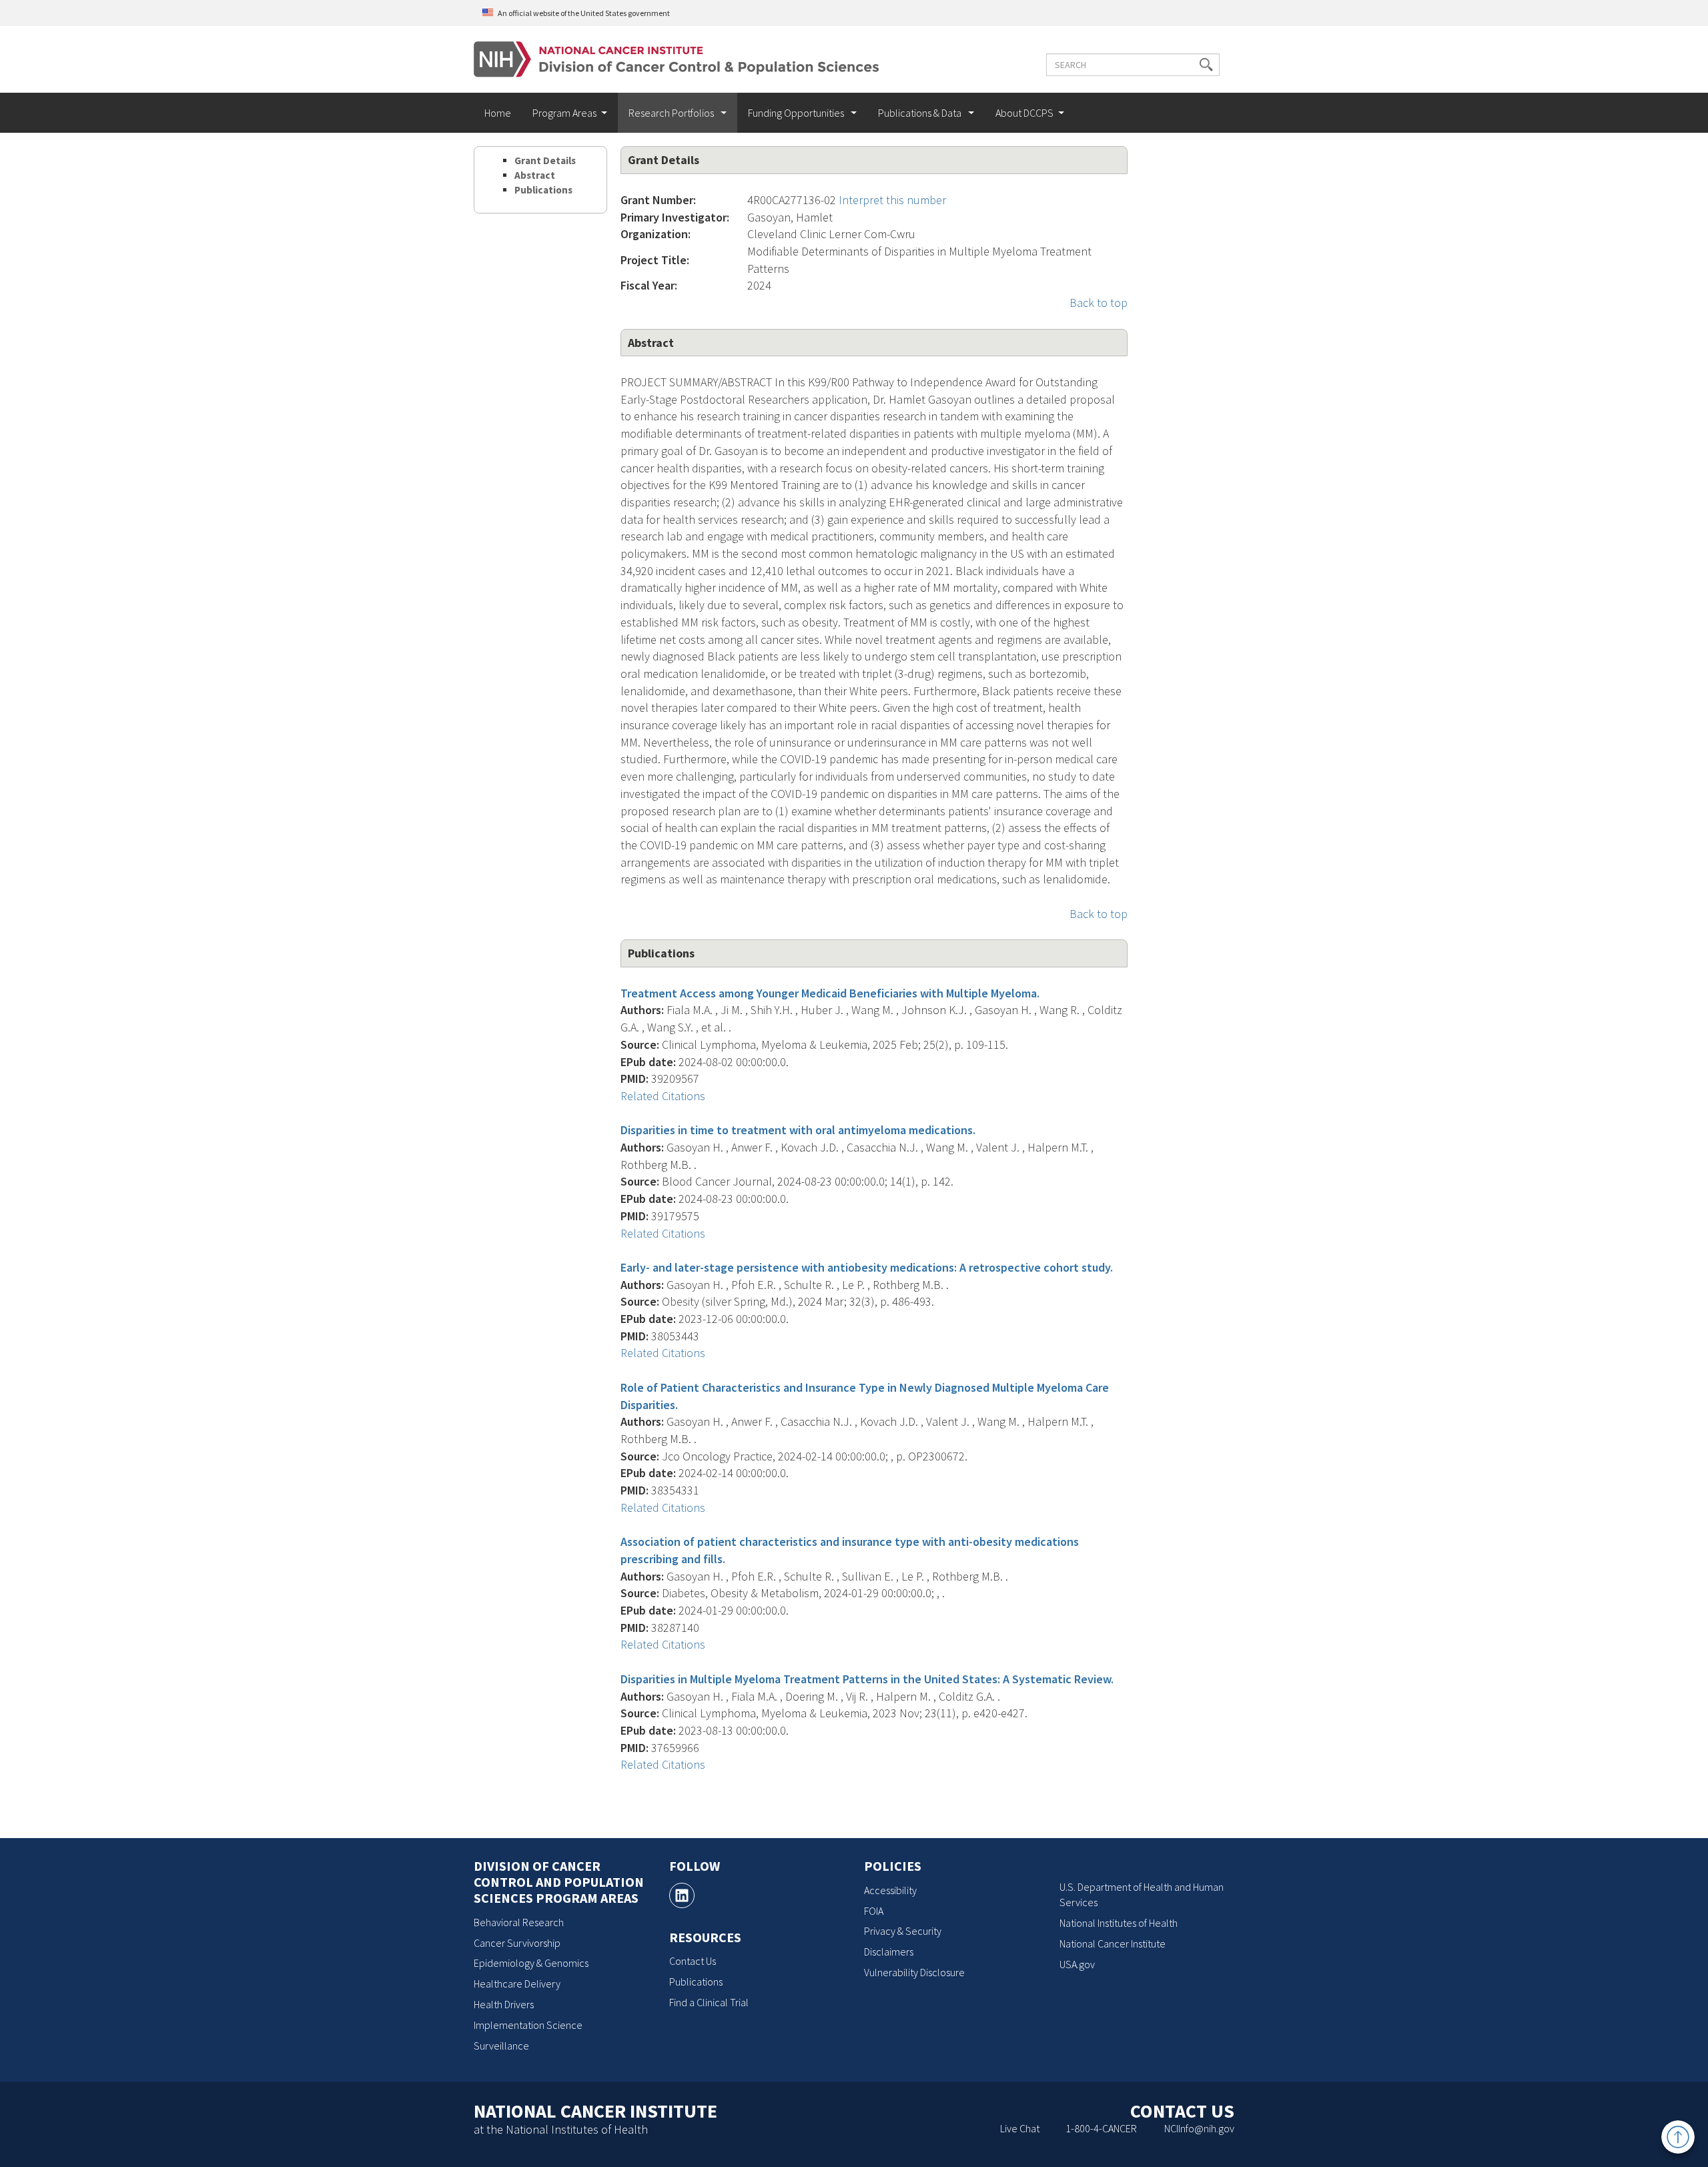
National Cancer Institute (1113, 1943)
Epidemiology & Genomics (531, 1963)
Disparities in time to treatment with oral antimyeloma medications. (798, 1130)
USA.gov (1077, 1964)
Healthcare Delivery (517, 1984)
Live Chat (1020, 2128)
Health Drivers (504, 2004)
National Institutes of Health (1119, 1923)
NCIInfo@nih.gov (1199, 2128)
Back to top (1099, 303)
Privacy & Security (903, 1931)
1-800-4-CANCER (1101, 2128)
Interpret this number (892, 200)
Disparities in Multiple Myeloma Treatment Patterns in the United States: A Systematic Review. (867, 1679)
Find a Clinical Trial (709, 2002)
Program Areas (564, 113)
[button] (1206, 65)
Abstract (535, 175)
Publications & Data (921, 113)
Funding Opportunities (797, 113)
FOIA (874, 1911)
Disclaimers (889, 1952)
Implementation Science (528, 2025)
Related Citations (663, 1096)
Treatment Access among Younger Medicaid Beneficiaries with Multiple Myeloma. (830, 993)
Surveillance (501, 2046)
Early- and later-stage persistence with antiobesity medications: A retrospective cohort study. (867, 1267)
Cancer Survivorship (517, 1943)
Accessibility (890, 1890)
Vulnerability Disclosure (914, 1972)
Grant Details (545, 160)
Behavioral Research (519, 1922)
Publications (543, 190)
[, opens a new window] (682, 1895)
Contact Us (693, 1961)
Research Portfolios (672, 113)
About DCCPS (1024, 113)
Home (498, 113)
